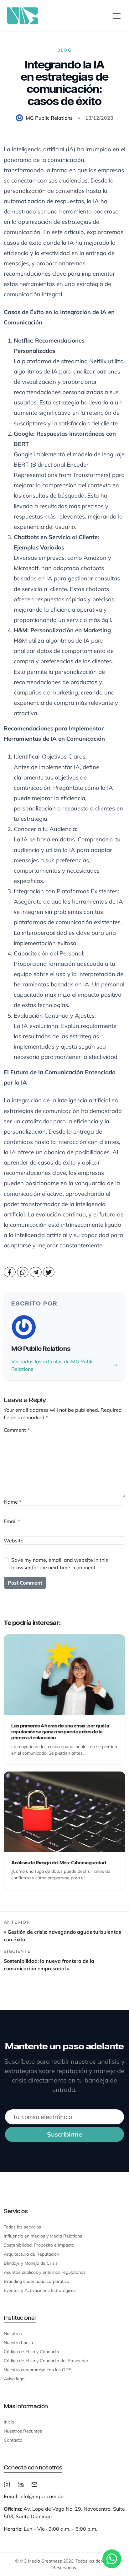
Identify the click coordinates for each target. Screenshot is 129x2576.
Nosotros (13, 2333)
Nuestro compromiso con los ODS (38, 2370)
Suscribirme (64, 2134)
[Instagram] (7, 2484)
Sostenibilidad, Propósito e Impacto (39, 2245)
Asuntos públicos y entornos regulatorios (45, 2272)
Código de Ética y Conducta (31, 2352)
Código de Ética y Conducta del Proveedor (46, 2361)
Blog (64, 50)
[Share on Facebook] (10, 1272)
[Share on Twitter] (49, 1272)
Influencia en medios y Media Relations (43, 2236)
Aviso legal (15, 2379)
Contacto (13, 2440)
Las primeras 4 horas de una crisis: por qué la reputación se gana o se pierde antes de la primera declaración (60, 1732)
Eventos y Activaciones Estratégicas (40, 2290)
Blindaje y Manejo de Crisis (31, 2263)
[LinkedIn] (21, 2484)
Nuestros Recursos (23, 2431)
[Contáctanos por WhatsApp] (112, 2559)
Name (13, 1502)
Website (14, 1541)
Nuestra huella (18, 2343)
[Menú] (117, 16)
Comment (17, 1430)
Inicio (9, 2422)
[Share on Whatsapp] (23, 1272)
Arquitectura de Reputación (31, 2254)
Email (12, 1521)
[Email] (34, 2484)
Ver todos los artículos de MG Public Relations (53, 1365)
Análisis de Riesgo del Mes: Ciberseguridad (59, 1863)
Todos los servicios (22, 2227)
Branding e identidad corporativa (36, 2281)
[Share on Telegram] (36, 1272)
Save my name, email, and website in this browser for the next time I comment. (60, 1564)
